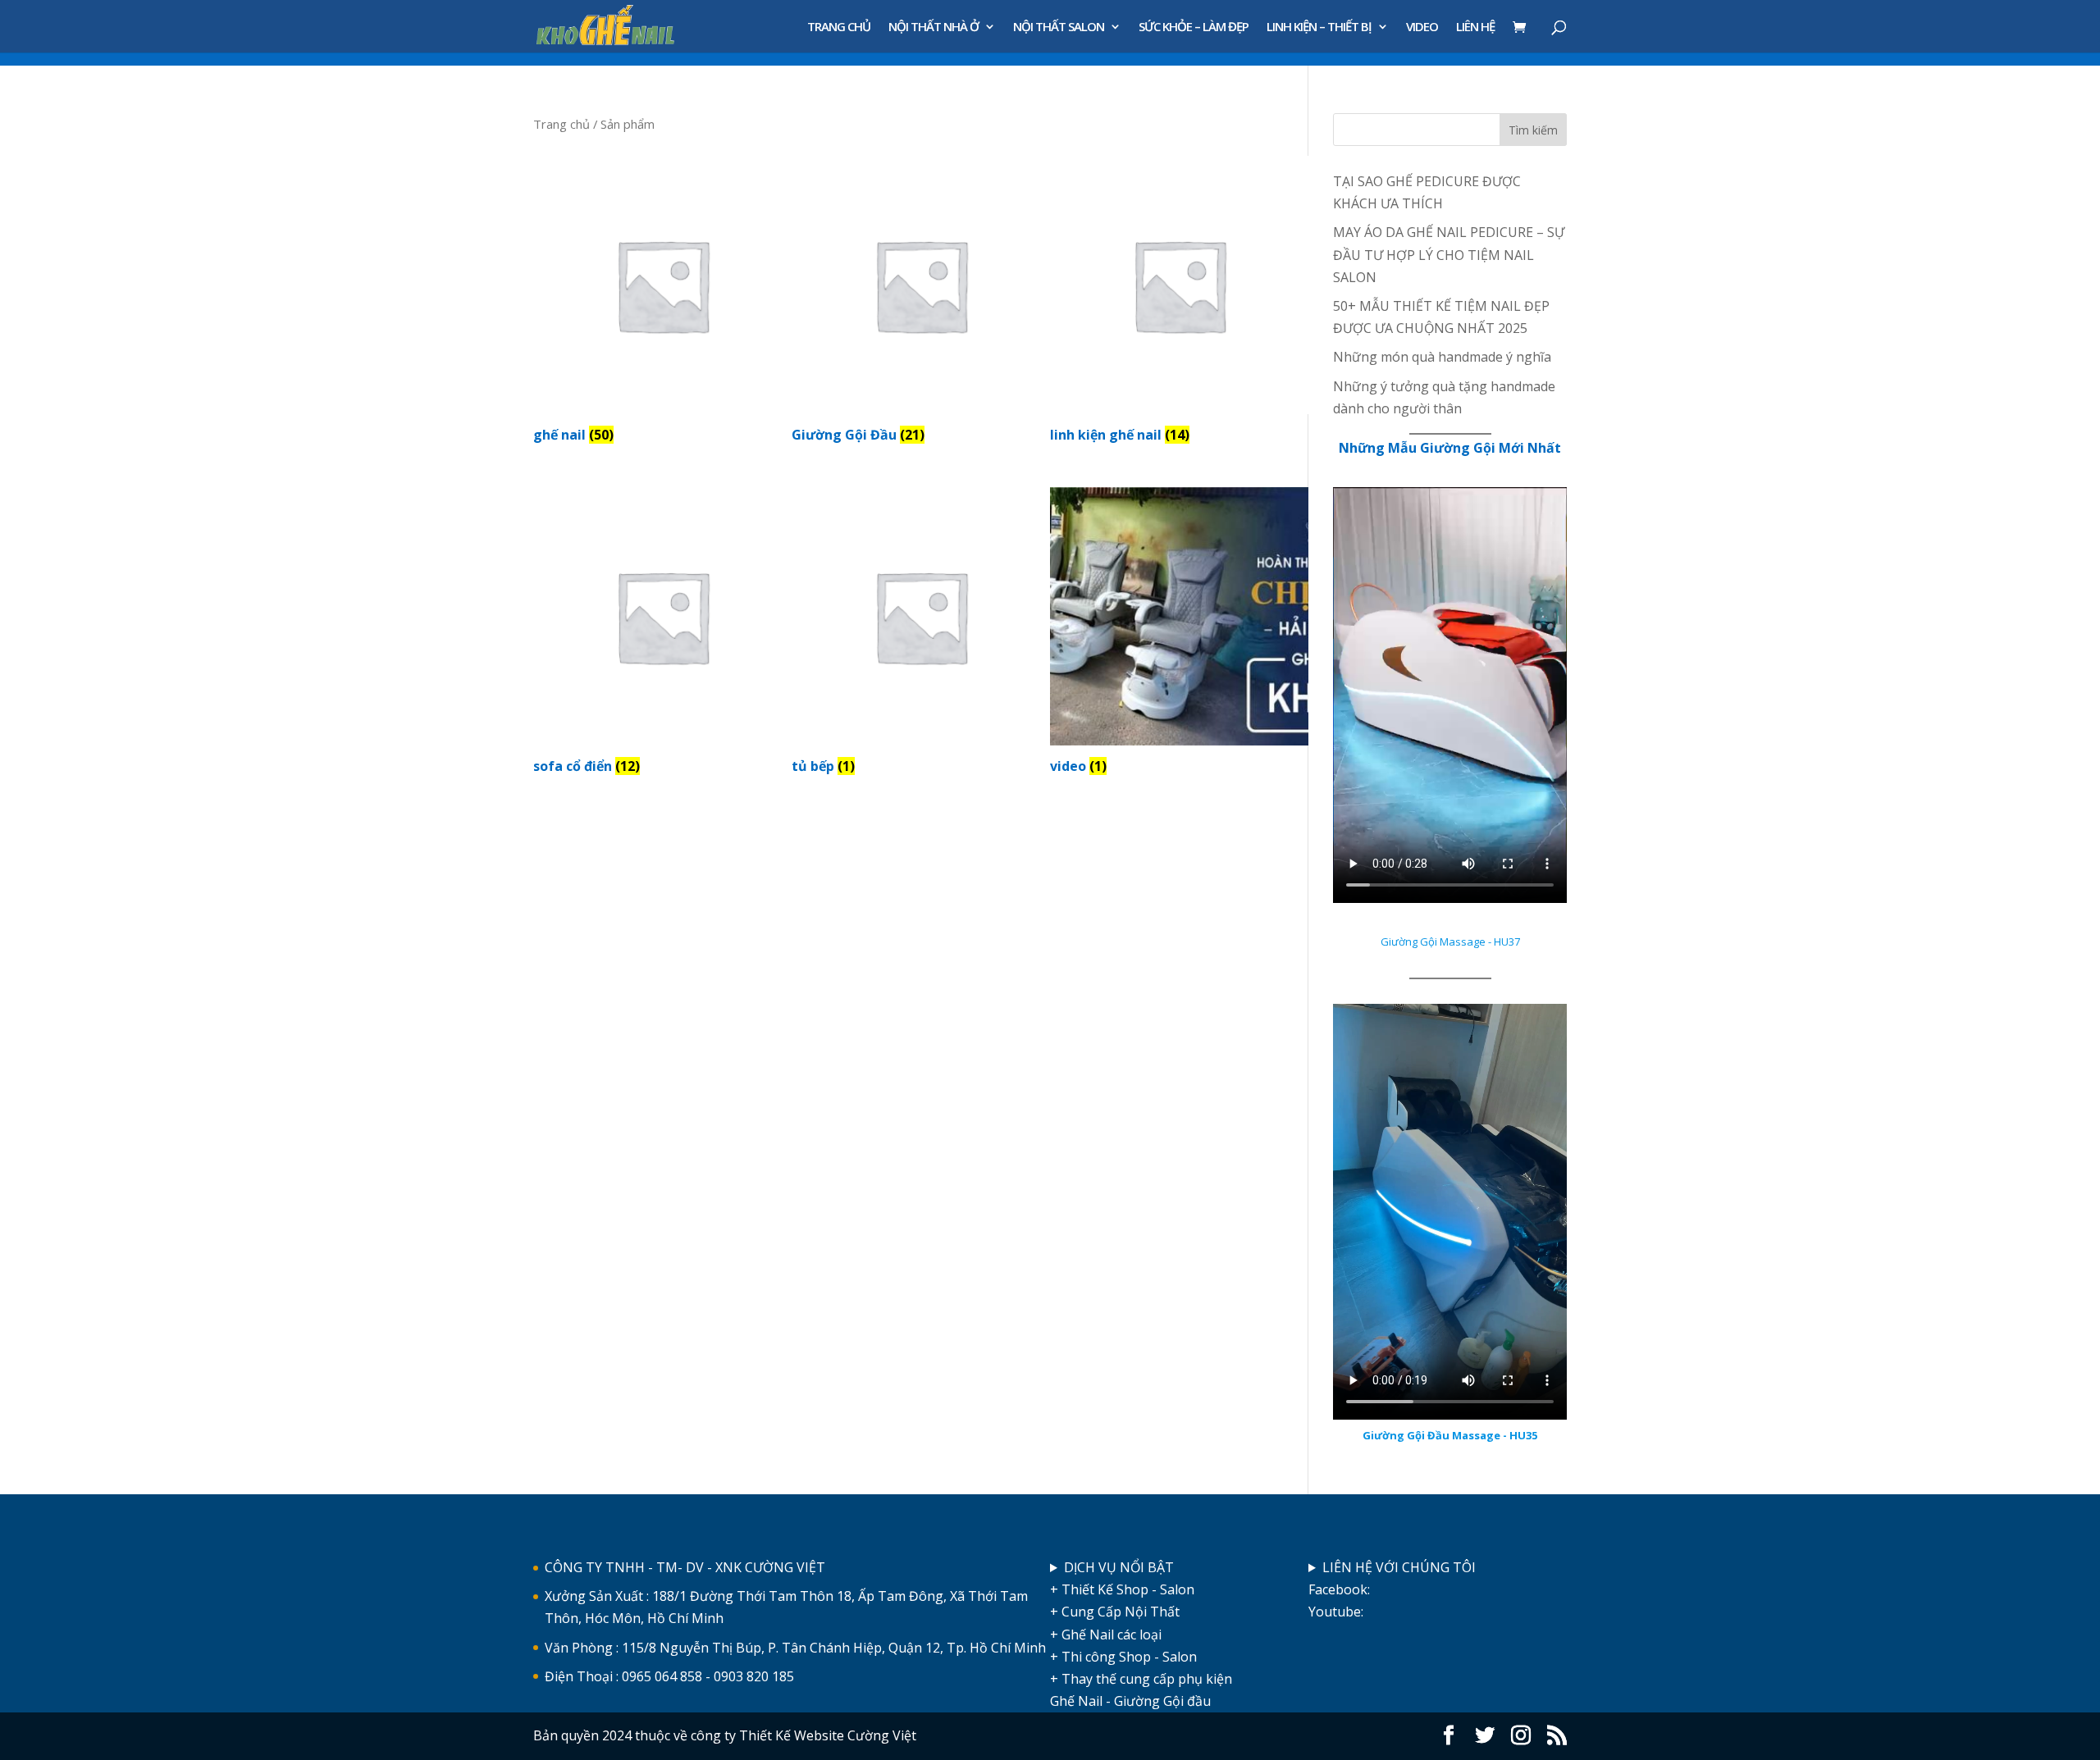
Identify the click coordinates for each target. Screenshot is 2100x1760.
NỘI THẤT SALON (1059, 27)
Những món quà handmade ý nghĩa (1442, 357)
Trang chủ (562, 124)
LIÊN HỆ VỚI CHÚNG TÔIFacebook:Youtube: (1392, 1589)
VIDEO (1422, 27)
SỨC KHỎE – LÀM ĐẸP (1194, 27)
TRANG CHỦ (839, 27)
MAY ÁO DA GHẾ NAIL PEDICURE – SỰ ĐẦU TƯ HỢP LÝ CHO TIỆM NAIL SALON (1449, 254)
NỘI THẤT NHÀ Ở (934, 27)
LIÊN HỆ (1475, 27)
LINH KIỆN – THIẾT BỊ (1319, 27)
